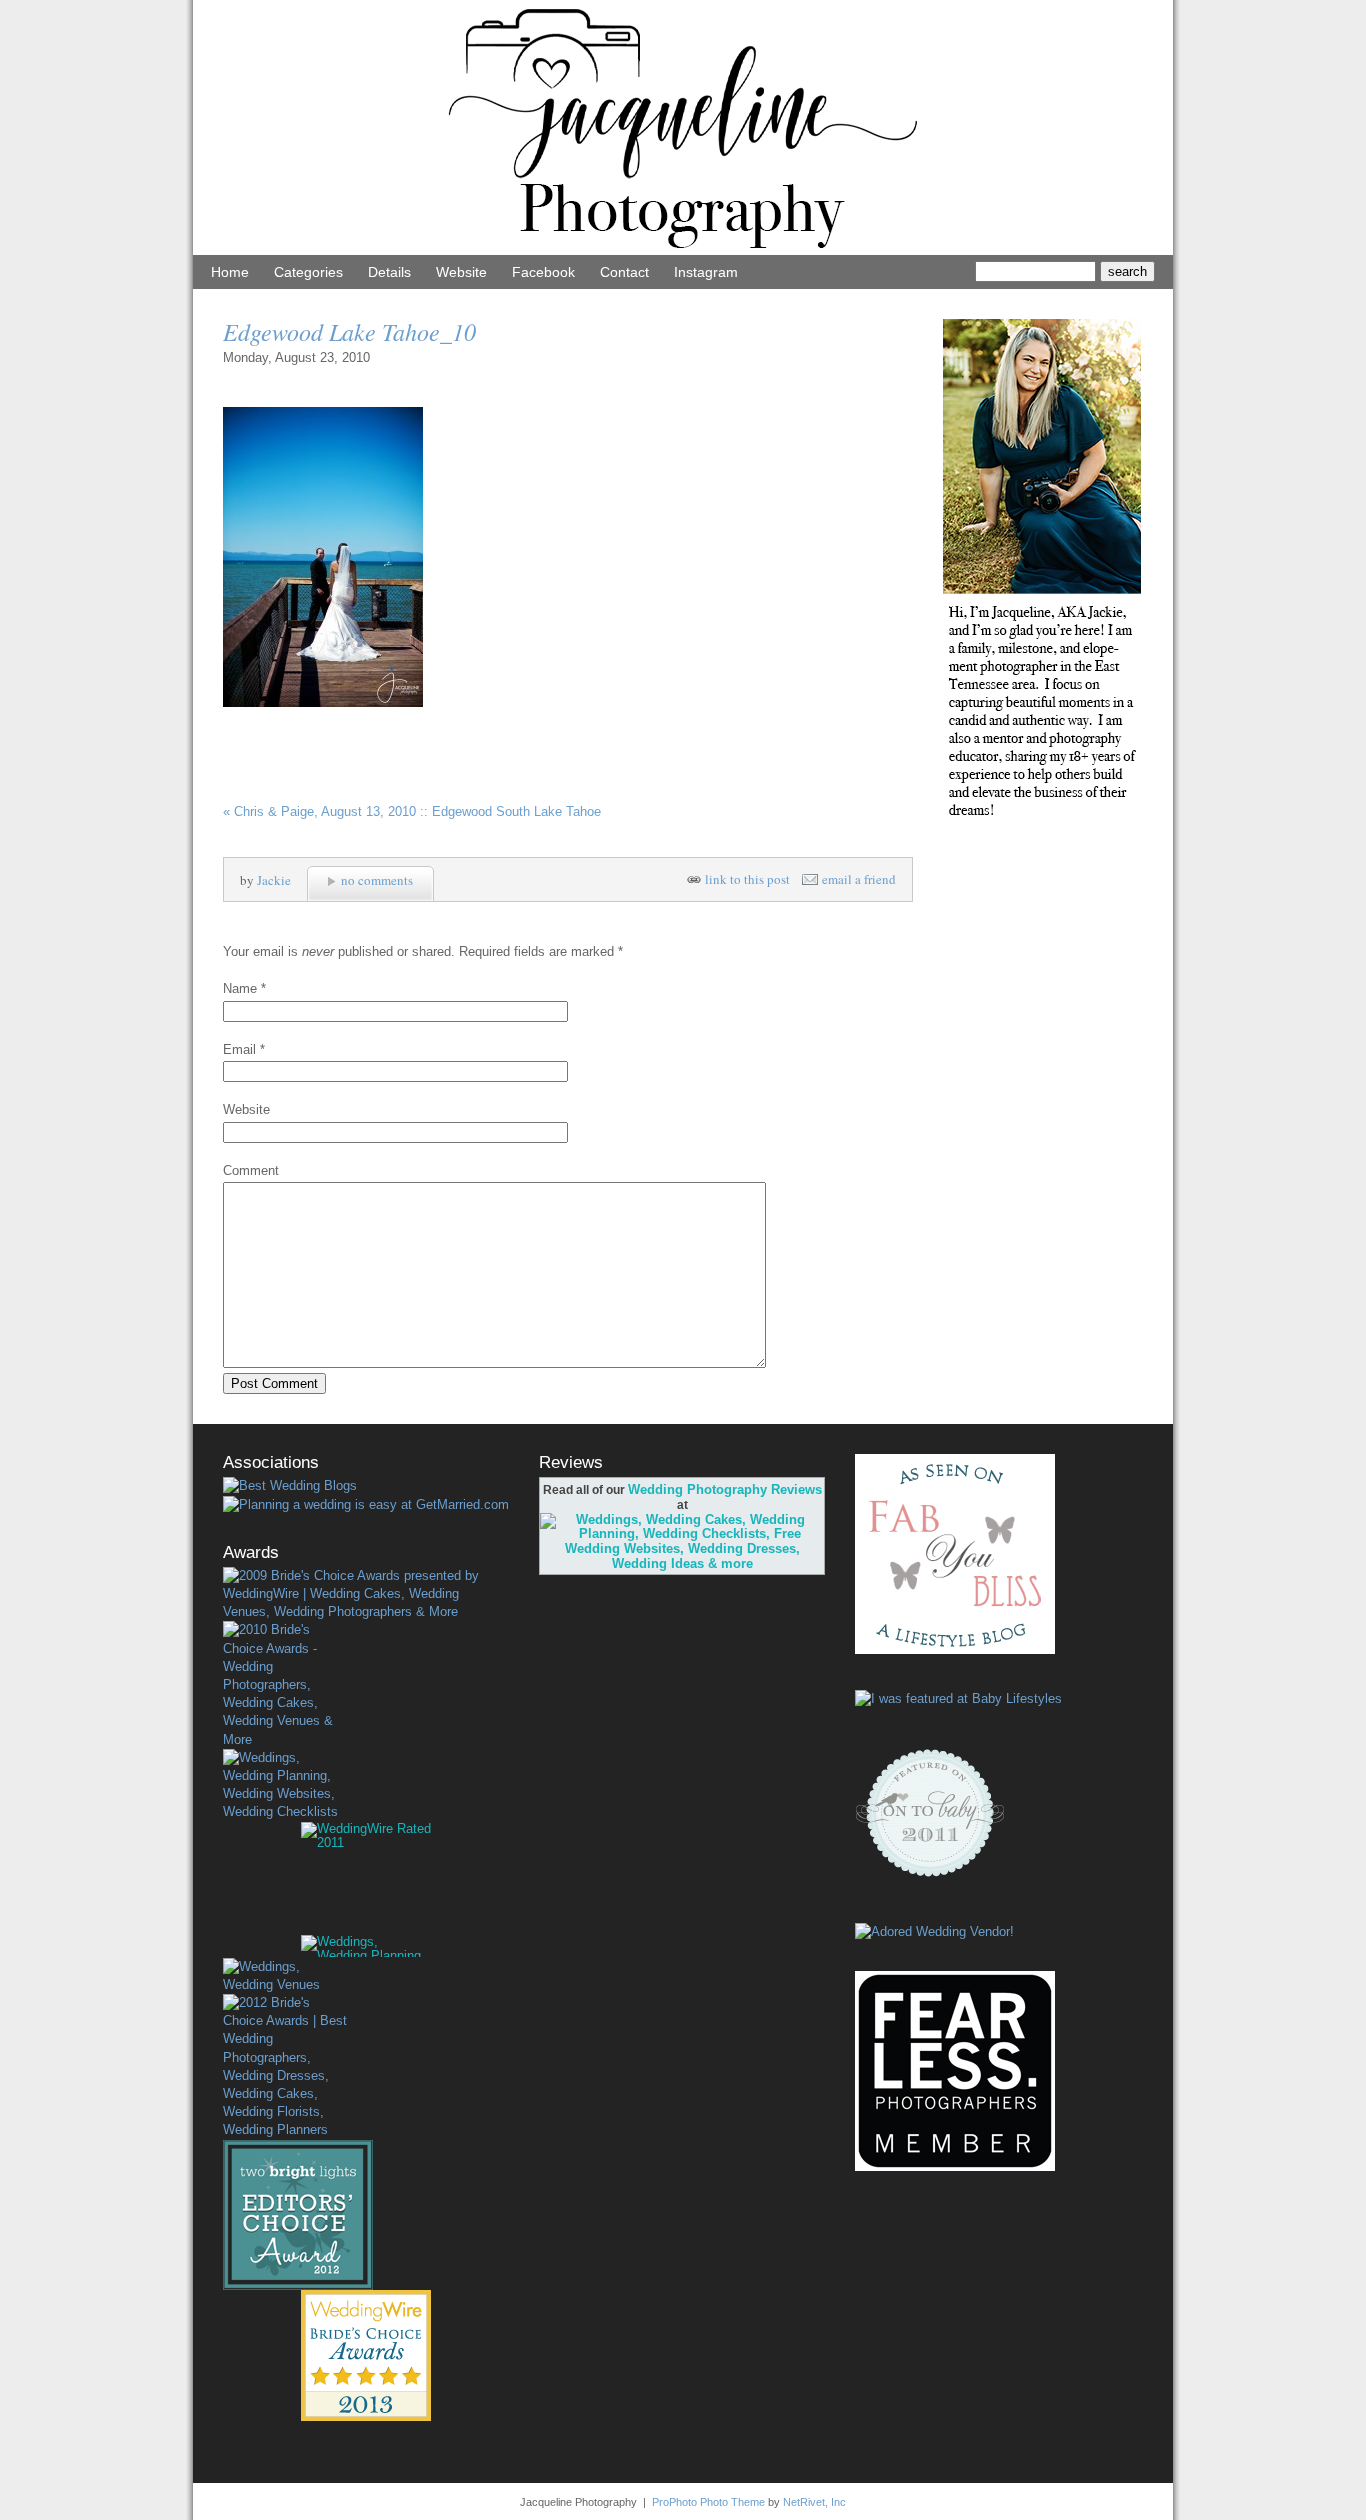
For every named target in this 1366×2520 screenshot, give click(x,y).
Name (240, 988)
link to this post (747, 879)
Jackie (274, 880)
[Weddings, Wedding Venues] (285, 1976)
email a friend (859, 879)
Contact (624, 272)
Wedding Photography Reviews (725, 1489)
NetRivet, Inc (814, 2502)
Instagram (706, 272)
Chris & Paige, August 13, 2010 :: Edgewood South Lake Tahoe (412, 811)
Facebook (543, 272)
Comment (251, 1170)
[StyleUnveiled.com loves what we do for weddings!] (934, 1931)
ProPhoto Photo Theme (708, 2502)
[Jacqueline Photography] (683, 250)
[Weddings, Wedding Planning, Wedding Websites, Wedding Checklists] (285, 1785)
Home (230, 272)
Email (239, 1049)
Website (461, 272)
